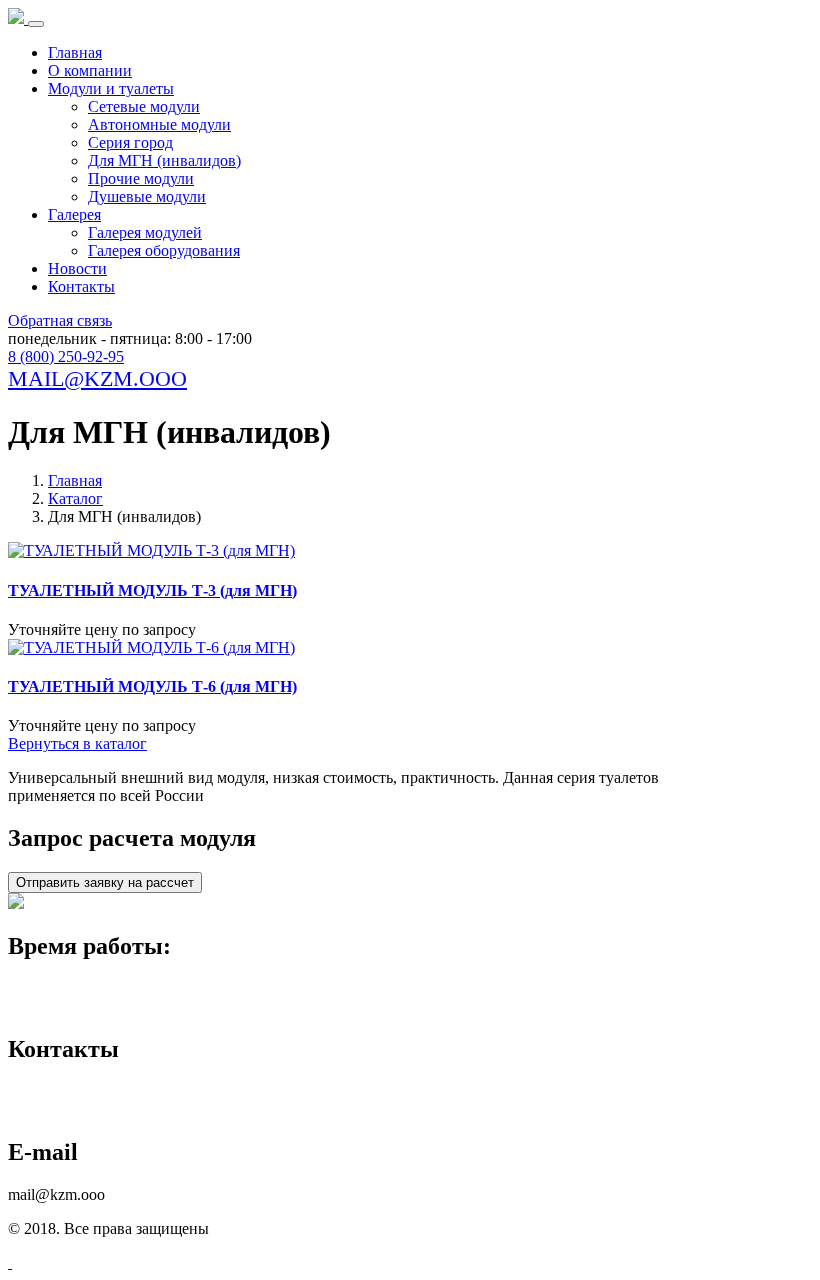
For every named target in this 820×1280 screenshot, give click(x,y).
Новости (77, 268)
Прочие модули (141, 178)
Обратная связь (60, 320)
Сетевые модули (144, 106)
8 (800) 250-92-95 (66, 356)
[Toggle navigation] (36, 24)
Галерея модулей (145, 232)
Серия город (130, 142)
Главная (75, 52)
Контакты (81, 286)
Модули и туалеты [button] (111, 88)
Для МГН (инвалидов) (164, 160)
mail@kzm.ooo (97, 378)
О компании (90, 70)
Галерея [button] (74, 214)
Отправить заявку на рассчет (105, 882)
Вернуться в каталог (77, 743)
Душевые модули (147, 196)
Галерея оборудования (164, 250)
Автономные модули (159, 124)
